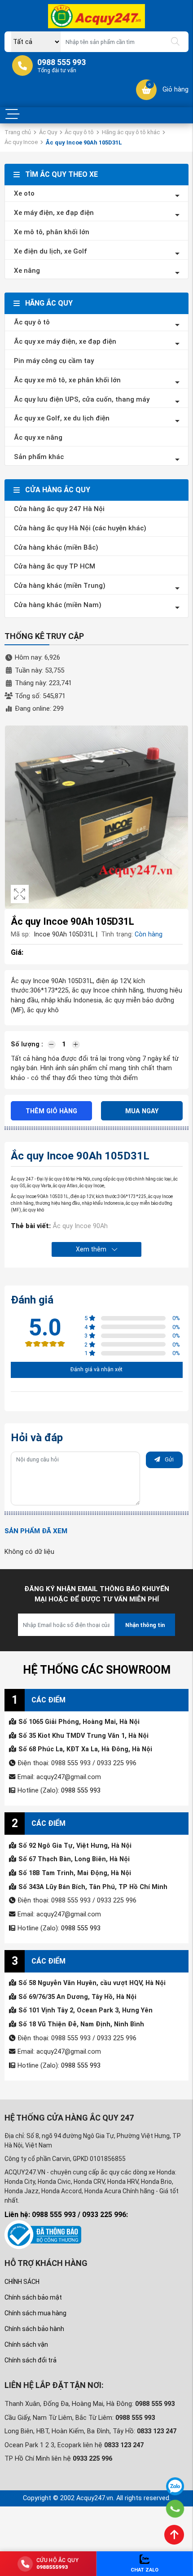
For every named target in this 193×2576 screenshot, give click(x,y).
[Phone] (175, 2509)
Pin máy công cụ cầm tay (54, 361)
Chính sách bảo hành (34, 2329)
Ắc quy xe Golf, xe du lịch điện (62, 418)
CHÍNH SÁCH (22, 2282)
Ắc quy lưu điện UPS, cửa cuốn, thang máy (82, 399)
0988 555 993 (81, 1791)
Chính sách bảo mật (33, 2297)
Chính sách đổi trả (31, 2360)
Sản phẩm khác (39, 457)
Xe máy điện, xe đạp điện (54, 213)
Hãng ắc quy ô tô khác (131, 132)
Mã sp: (20, 934)
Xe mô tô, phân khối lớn (52, 232)
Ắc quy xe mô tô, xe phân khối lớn (67, 380)
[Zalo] (175, 2486)
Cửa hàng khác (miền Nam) (58, 605)
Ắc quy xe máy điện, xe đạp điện (65, 341)
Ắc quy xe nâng (38, 437)
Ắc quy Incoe (21, 142)
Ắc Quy (48, 132)
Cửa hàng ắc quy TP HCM (55, 566)
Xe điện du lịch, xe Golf (50, 251)
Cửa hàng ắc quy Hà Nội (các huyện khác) (80, 528)
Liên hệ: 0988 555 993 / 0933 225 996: (66, 2215)
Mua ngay (142, 1111)
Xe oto (24, 193)
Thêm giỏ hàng (51, 1111)
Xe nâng (27, 271)
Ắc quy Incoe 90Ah (80, 1226)
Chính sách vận (26, 2344)
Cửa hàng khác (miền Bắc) (56, 547)
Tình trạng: (117, 934)
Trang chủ (18, 132)
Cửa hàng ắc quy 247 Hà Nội (59, 509)
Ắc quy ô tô (79, 132)
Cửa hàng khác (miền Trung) (60, 586)
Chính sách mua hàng (35, 2313)
